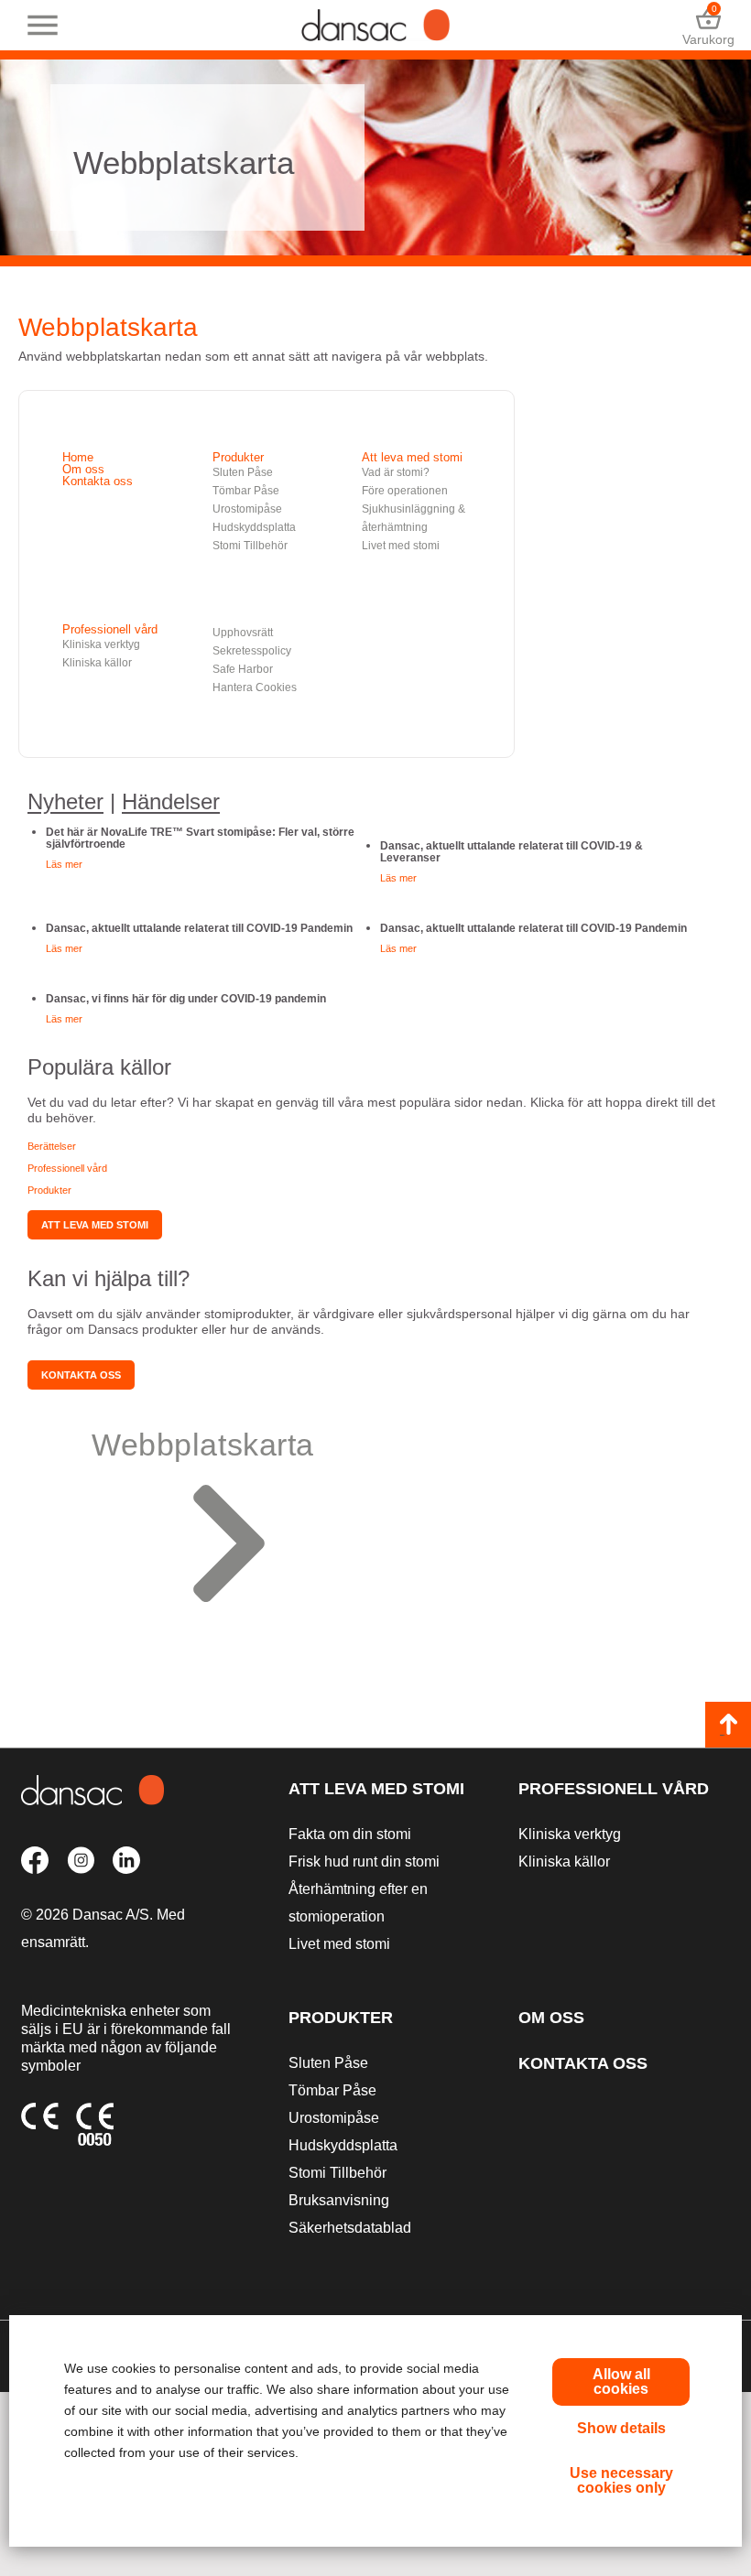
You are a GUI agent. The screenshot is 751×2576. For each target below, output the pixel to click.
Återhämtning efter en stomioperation (358, 1903)
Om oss (83, 469)
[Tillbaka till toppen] (728, 1725)
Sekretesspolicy (252, 651)
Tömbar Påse (246, 491)
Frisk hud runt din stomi (364, 1862)
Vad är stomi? (396, 472)
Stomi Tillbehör (250, 546)
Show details (621, 2428)
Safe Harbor (243, 669)
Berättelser (52, 1146)
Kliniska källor (97, 663)
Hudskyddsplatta (254, 527)
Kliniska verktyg (101, 644)
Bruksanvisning (339, 2200)
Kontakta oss (98, 481)
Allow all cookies (621, 2381)
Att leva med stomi (412, 457)
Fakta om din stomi (350, 1834)
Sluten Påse (243, 472)
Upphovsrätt (243, 633)
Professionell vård (110, 629)
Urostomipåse (247, 509)
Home (78, 457)
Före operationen (405, 491)
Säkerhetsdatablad (350, 2228)
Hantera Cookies (255, 687)
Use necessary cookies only (621, 2480)
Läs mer (64, 864)
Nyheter (65, 801)
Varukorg (708, 25)
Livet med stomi (401, 546)
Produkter (238, 457)
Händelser (171, 801)
